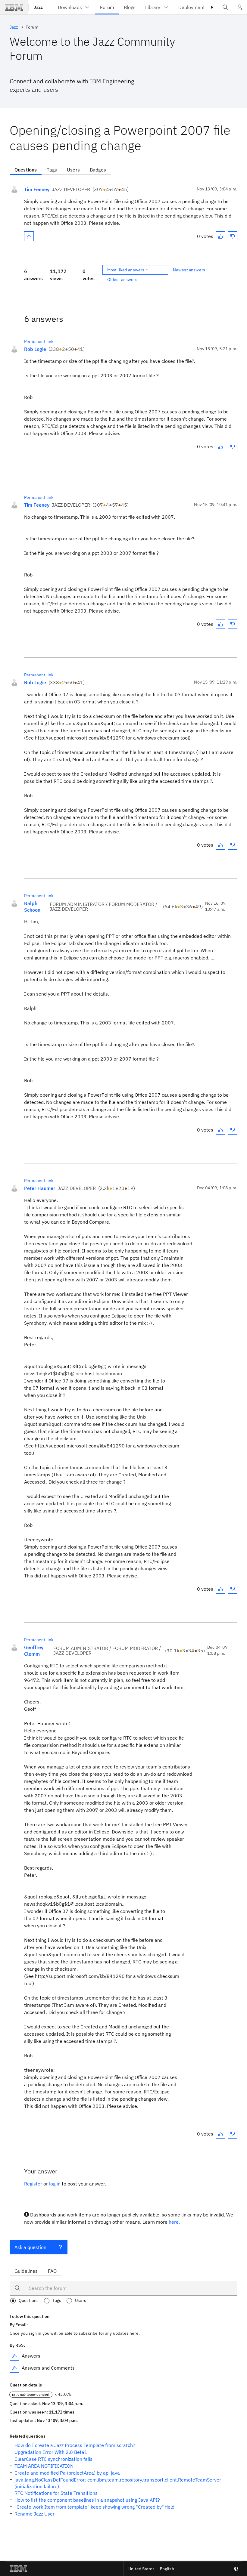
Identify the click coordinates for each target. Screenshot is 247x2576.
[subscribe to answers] (14, 2356)
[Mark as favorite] (29, 236)
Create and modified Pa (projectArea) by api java (67, 2473)
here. (174, 2222)
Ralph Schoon (32, 907)
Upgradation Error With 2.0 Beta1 (51, 2452)
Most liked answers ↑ (128, 270)
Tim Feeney (37, 189)
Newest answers (189, 270)
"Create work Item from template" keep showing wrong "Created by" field (94, 2507)
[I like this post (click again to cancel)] (220, 236)
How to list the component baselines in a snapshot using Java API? (87, 2500)
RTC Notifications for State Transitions (56, 2493)
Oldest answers (122, 280)
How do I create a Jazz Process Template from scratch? (75, 2445)
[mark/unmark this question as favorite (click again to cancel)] (29, 236)
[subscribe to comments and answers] (14, 2368)
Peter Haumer (40, 1188)
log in (55, 2184)
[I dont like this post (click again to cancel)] (233, 236)
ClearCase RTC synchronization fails (53, 2459)
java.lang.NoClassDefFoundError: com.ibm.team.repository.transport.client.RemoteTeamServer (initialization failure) (118, 2483)
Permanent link (39, 341)
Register (33, 2184)
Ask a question (30, 2247)
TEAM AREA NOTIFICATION (44, 2466)
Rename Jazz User (34, 2514)
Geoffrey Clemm (34, 1651)
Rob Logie (35, 349)
